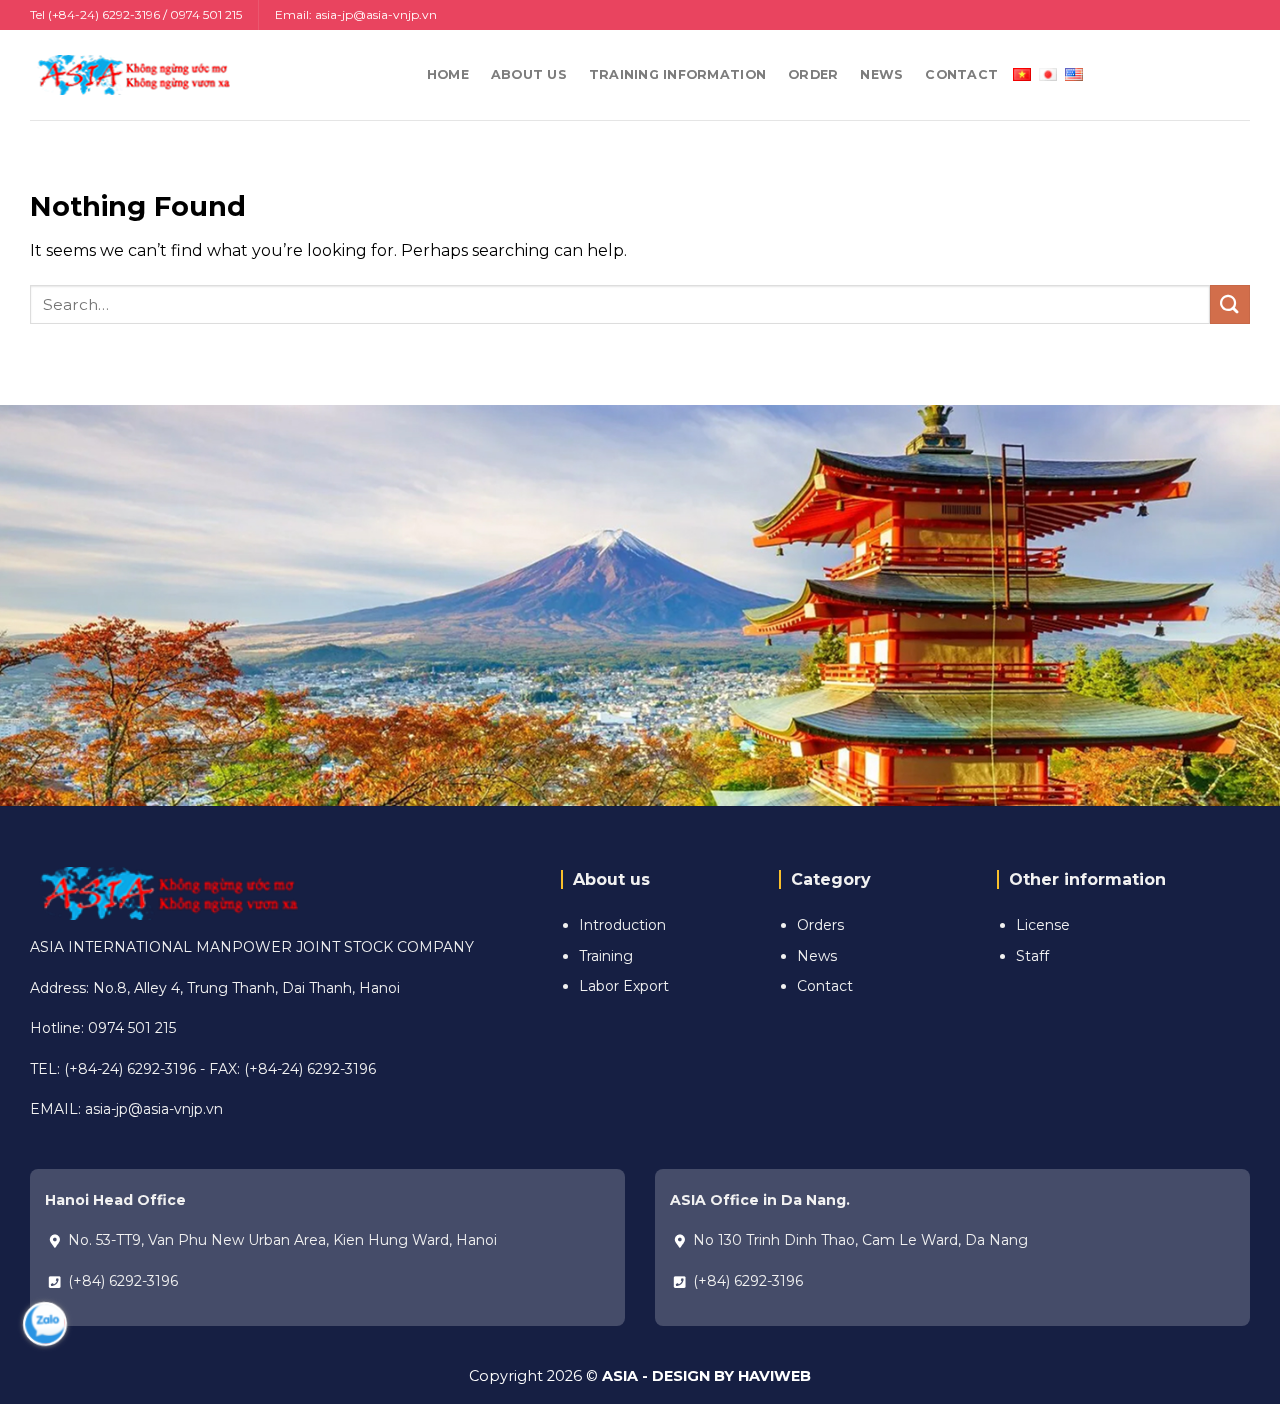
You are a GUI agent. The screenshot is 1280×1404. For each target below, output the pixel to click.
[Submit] (1230, 304)
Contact (961, 74)
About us (529, 74)
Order (813, 74)
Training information (677, 74)
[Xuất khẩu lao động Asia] (130, 74)
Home (448, 74)
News (881, 74)
